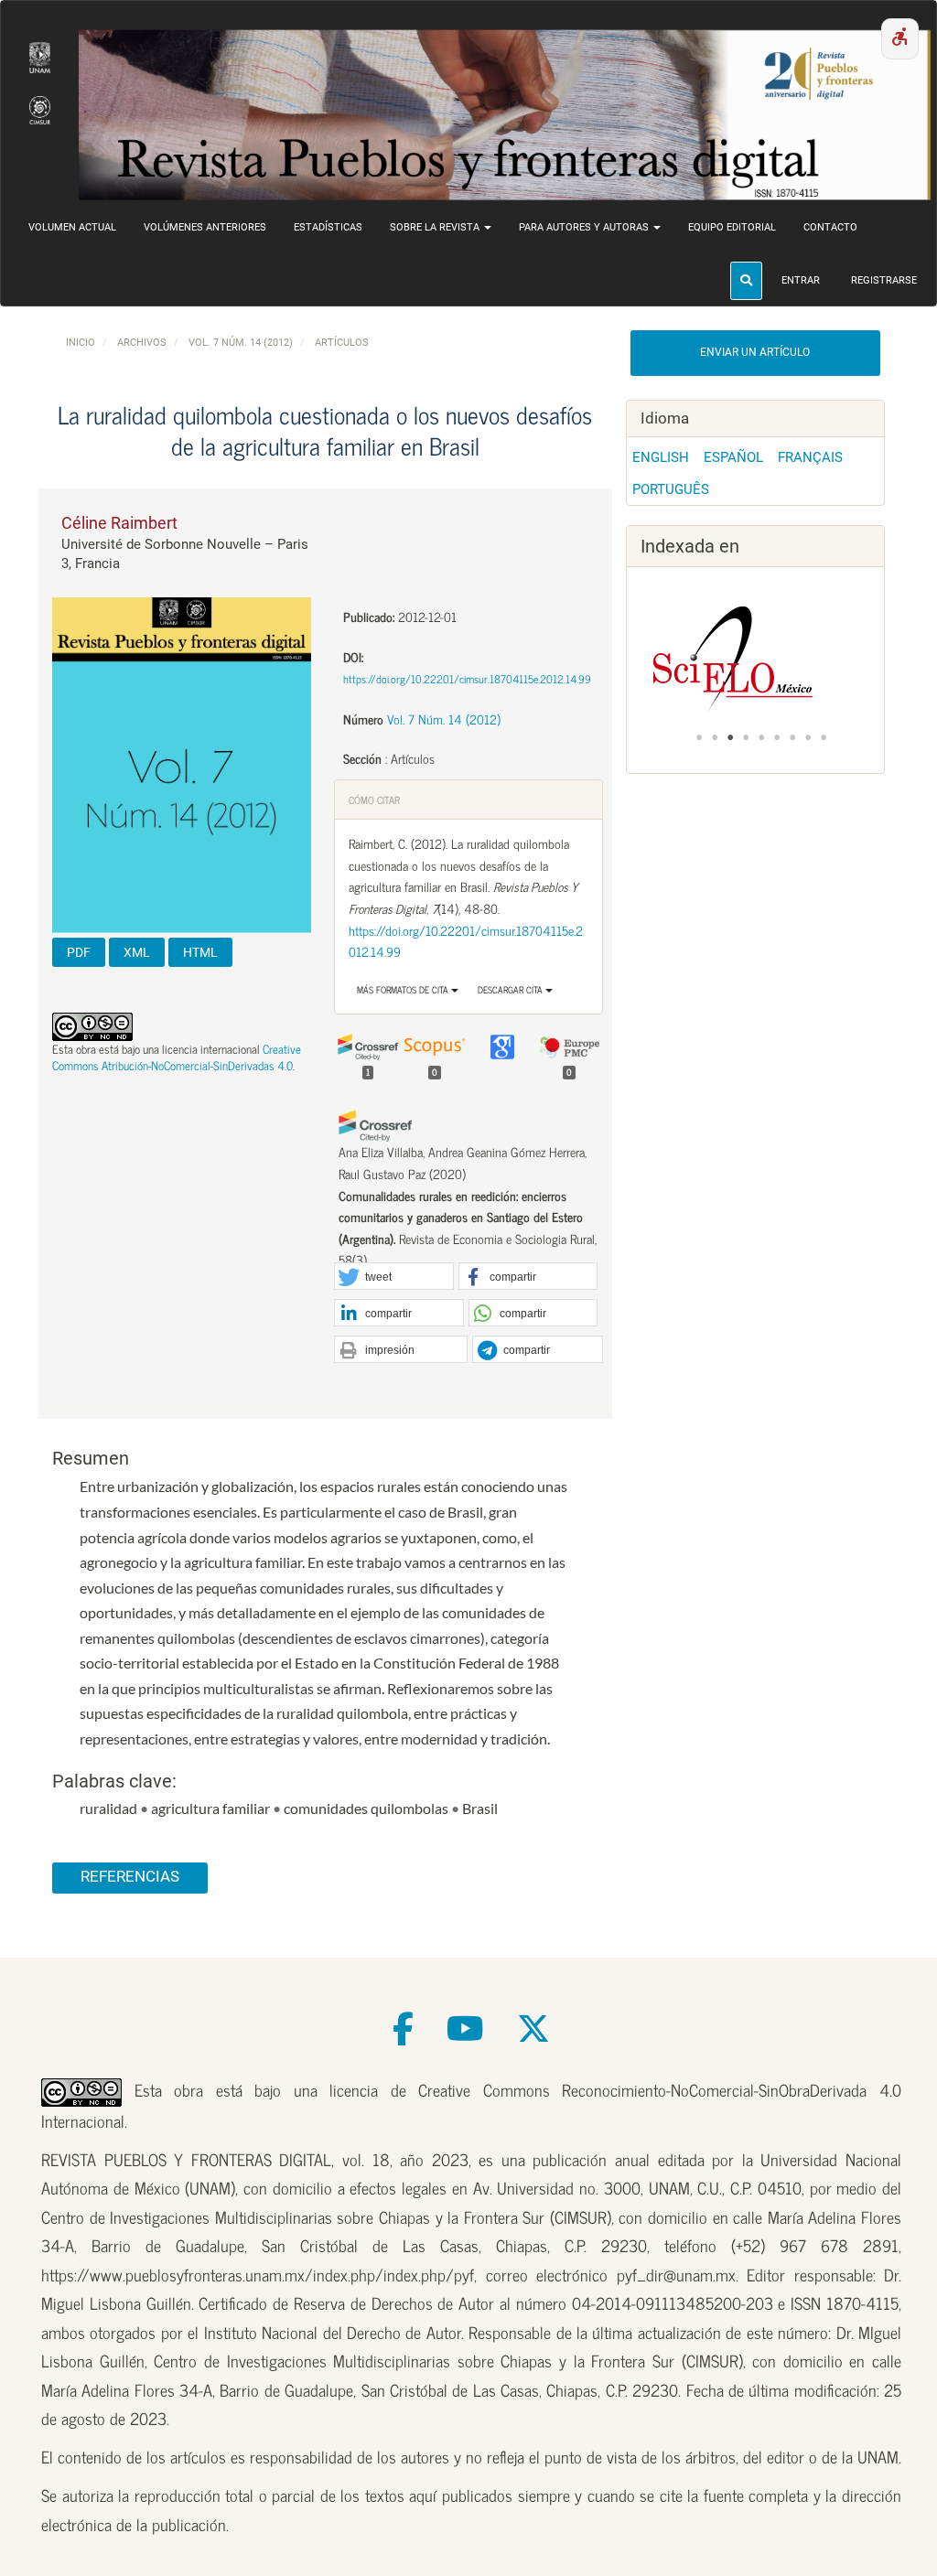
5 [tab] (761, 737)
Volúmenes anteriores (205, 227)
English (661, 457)
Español (733, 457)
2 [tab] (715, 737)
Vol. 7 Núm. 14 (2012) (241, 343)
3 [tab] (730, 737)
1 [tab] (699, 737)
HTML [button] (200, 952)
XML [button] (137, 952)
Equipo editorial (732, 227)
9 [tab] (824, 737)
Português (671, 489)
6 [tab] (777, 737)
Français (810, 457)
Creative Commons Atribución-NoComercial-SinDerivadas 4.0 (177, 1057)
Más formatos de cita (404, 989)
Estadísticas (328, 227)
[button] (393, 1277)
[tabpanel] (756, 659)
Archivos (142, 343)
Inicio (81, 343)
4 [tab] (746, 737)
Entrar (801, 280)
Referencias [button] (130, 1877)
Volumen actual (72, 227)
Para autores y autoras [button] (585, 227)
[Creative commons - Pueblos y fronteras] (81, 2089)
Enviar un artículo (755, 352)
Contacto (830, 227)
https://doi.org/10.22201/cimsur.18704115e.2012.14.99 (467, 679)
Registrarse (884, 280)
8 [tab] (808, 737)
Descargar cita (512, 989)
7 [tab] (792, 737)
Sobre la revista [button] (436, 227)
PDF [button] (79, 952)
